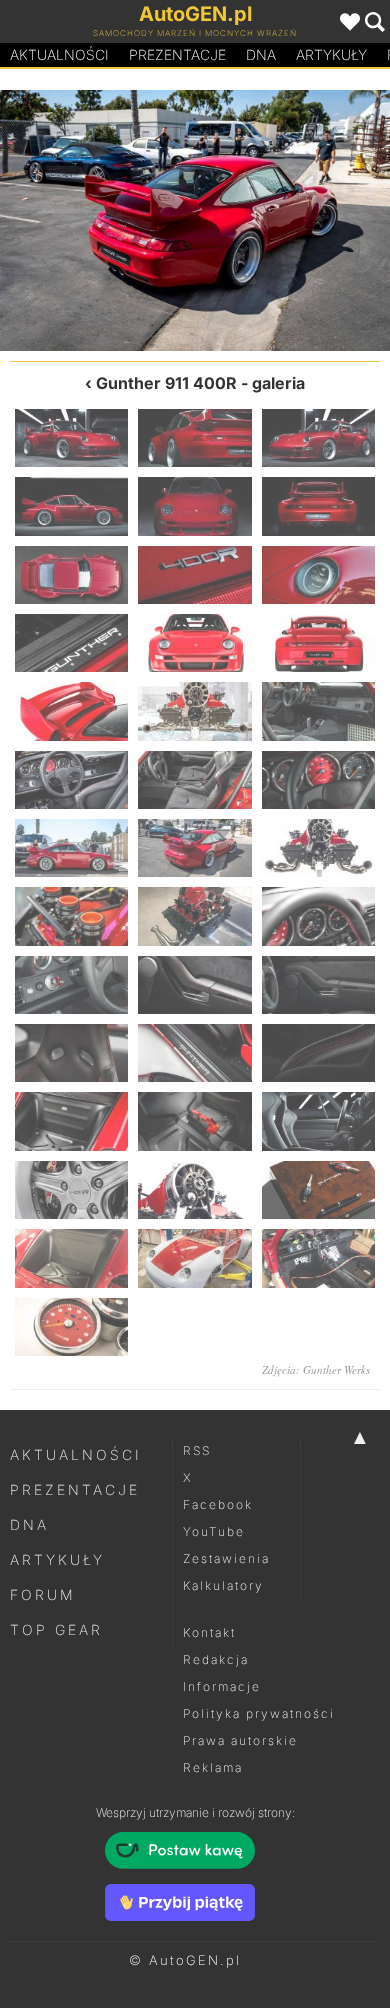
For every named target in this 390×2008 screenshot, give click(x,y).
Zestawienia (226, 1558)
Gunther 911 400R (166, 383)
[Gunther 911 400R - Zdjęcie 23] (194, 916)
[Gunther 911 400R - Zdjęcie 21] (292, 220)
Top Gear (56, 1629)
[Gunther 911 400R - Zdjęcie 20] (194, 848)
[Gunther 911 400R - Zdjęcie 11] (194, 643)
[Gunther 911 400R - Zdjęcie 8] (194, 575)
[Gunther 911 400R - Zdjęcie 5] (194, 506)
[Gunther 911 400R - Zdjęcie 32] (194, 1121)
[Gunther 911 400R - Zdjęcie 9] (318, 575)
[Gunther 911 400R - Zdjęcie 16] (71, 780)
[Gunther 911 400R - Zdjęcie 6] (318, 506)
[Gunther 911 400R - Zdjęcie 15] (318, 711)
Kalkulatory (223, 1585)
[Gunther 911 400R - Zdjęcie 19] (97, 220)
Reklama (213, 1767)
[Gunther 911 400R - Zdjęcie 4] (71, 506)
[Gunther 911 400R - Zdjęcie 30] (318, 1053)
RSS (197, 1450)
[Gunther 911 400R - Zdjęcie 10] (71, 643)
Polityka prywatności (259, 1713)
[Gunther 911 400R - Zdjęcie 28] (71, 1053)
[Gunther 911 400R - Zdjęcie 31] (71, 1121)
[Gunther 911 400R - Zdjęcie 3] (318, 438)
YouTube (214, 1531)
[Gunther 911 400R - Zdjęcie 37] (71, 1258)
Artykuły (331, 54)
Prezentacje (177, 54)
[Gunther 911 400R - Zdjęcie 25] (71, 985)
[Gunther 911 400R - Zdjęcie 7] (71, 575)
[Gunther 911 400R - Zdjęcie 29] (194, 1053)
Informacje (222, 1686)
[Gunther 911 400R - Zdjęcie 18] (318, 780)
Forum (43, 1594)
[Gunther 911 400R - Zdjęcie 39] (318, 1258)
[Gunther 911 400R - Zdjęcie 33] (318, 1121)
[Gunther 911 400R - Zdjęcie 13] (71, 711)
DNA (29, 1524)
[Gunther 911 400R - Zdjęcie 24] (318, 916)
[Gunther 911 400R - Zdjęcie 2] (194, 438)
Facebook (218, 1504)
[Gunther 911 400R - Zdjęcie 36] (318, 1190)
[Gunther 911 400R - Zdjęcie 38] (194, 1258)
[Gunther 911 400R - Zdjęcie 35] (194, 1190)
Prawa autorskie (240, 1740)
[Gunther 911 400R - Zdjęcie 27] (318, 985)
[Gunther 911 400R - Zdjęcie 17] (194, 780)
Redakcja (216, 1659)
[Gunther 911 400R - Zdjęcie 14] (194, 711)
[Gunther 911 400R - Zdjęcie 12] (318, 643)
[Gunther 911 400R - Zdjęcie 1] (71, 438)
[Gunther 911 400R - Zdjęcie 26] (194, 985)
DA (261, 54)
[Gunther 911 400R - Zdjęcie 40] (71, 1327)
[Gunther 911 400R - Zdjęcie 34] (71, 1190)
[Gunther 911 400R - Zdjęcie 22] (71, 916)
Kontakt (209, 1632)
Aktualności (59, 54)
